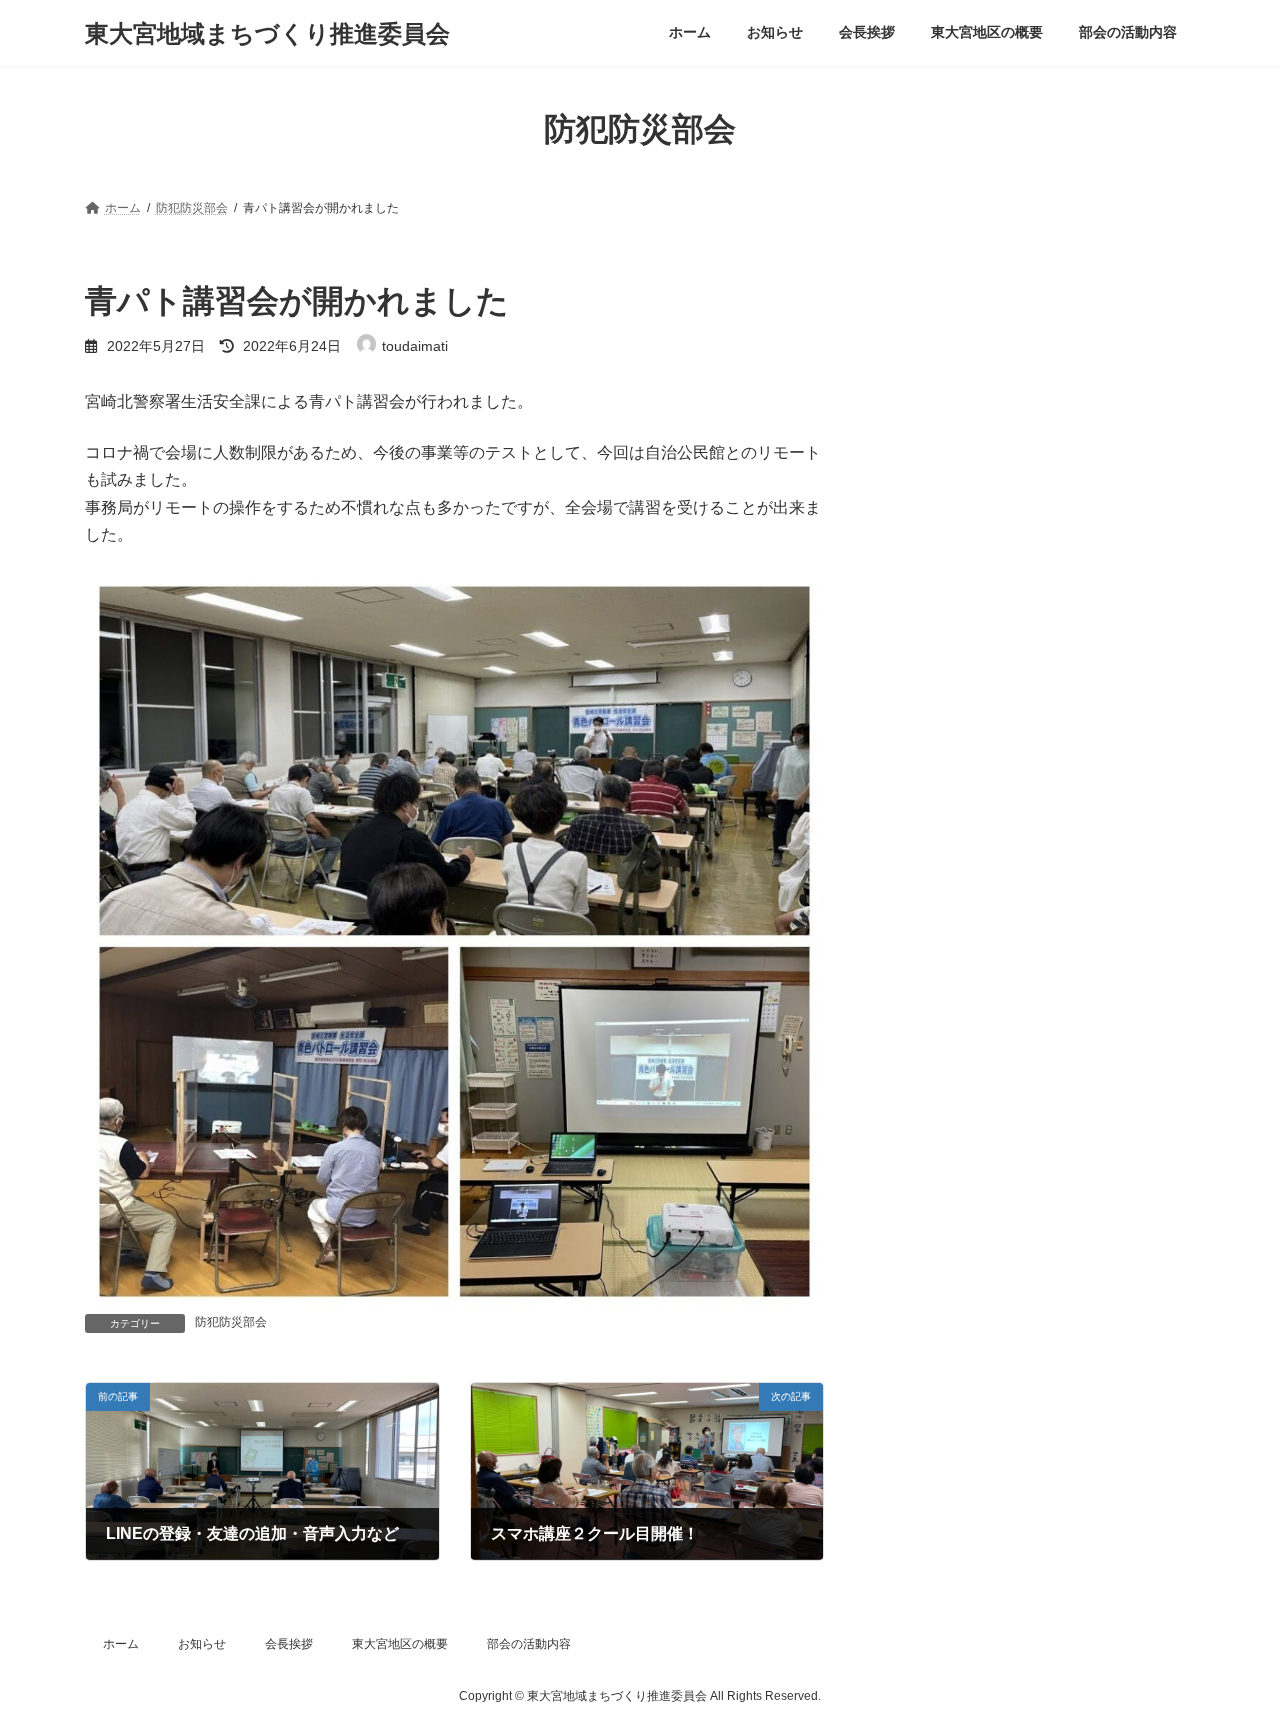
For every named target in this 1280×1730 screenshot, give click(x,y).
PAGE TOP (1230, 1659)
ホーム (121, 1644)
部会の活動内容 (529, 1644)
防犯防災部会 (231, 1322)
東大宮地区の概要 (400, 1644)
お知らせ (202, 1644)
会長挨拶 (289, 1644)
